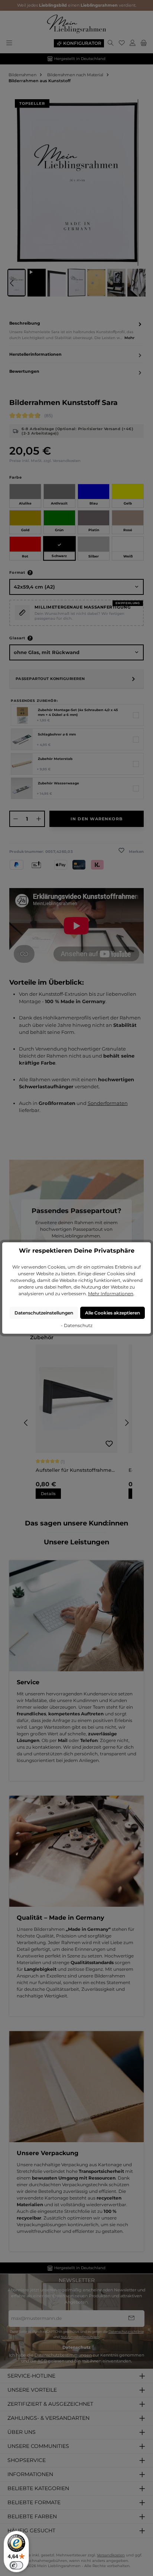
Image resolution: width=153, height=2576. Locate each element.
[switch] (16, 2565)
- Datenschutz (77, 1325)
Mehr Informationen (111, 1294)
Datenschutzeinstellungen (44, 1313)
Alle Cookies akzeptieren (113, 1313)
